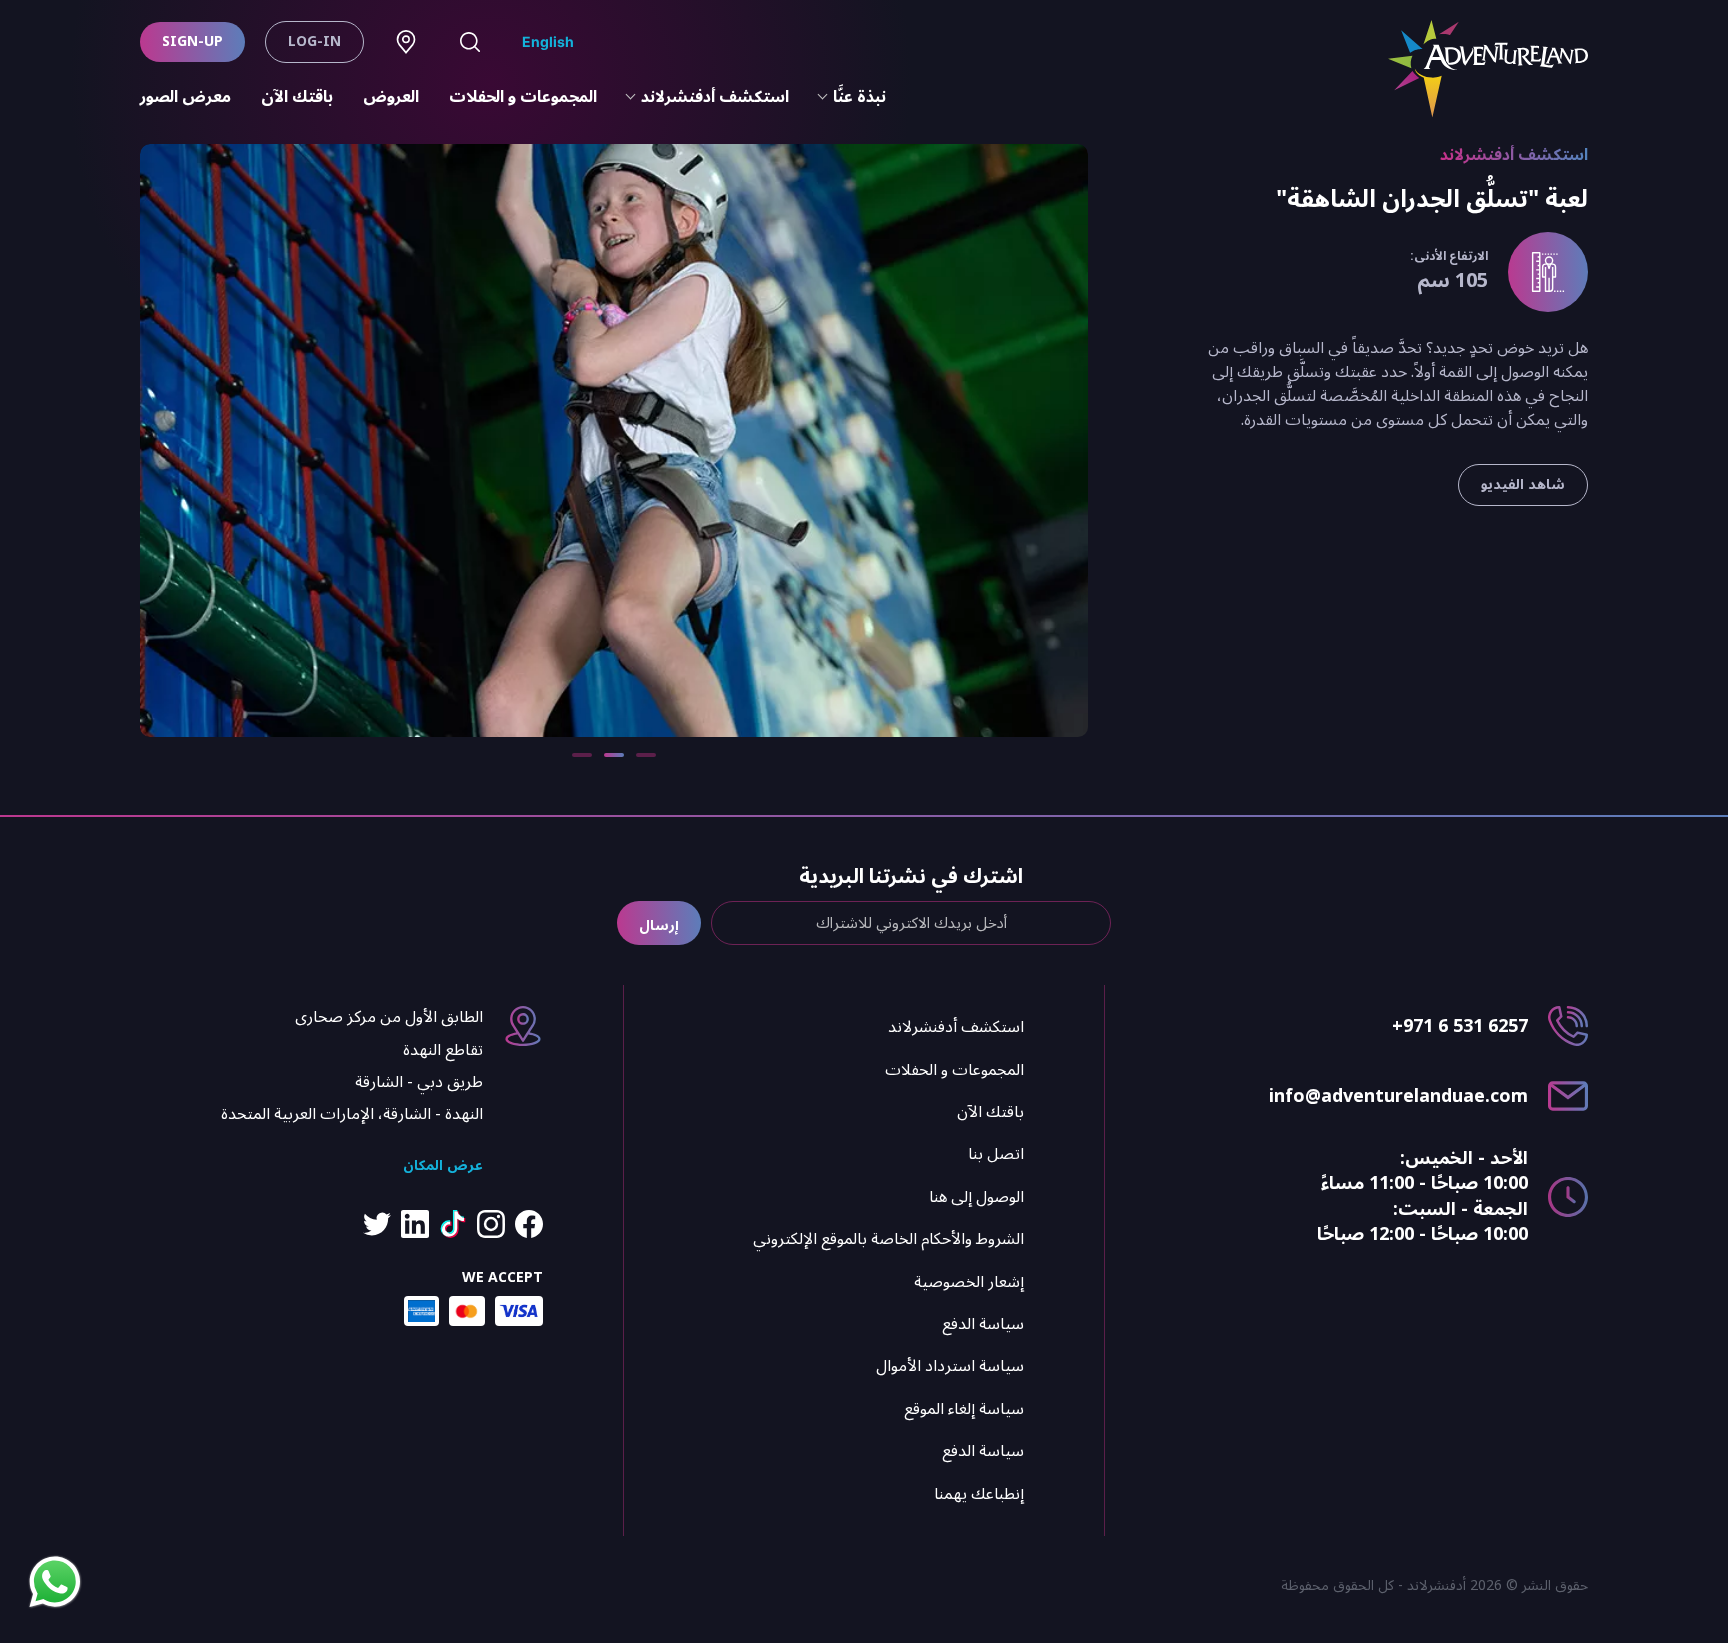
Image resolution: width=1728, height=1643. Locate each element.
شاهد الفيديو (1523, 484)
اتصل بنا (996, 1154)
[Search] (470, 42)
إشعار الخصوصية (969, 1282)
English (548, 41)
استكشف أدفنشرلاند (715, 97)
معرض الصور (185, 97)
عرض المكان (443, 1165)
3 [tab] (582, 755)
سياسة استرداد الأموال (950, 1366)
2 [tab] (614, 755)
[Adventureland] (1488, 69)
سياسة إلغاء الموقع (964, 1409)
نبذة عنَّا (859, 97)
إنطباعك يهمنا (979, 1494)
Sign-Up (192, 41)
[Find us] (406, 42)
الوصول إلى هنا (976, 1197)
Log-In (314, 41)
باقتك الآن (297, 97)
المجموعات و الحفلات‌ (523, 97)
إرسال (659, 925)
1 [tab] (646, 755)
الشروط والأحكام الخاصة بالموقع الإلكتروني (888, 1239)
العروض (391, 97)
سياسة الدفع (983, 1324)
